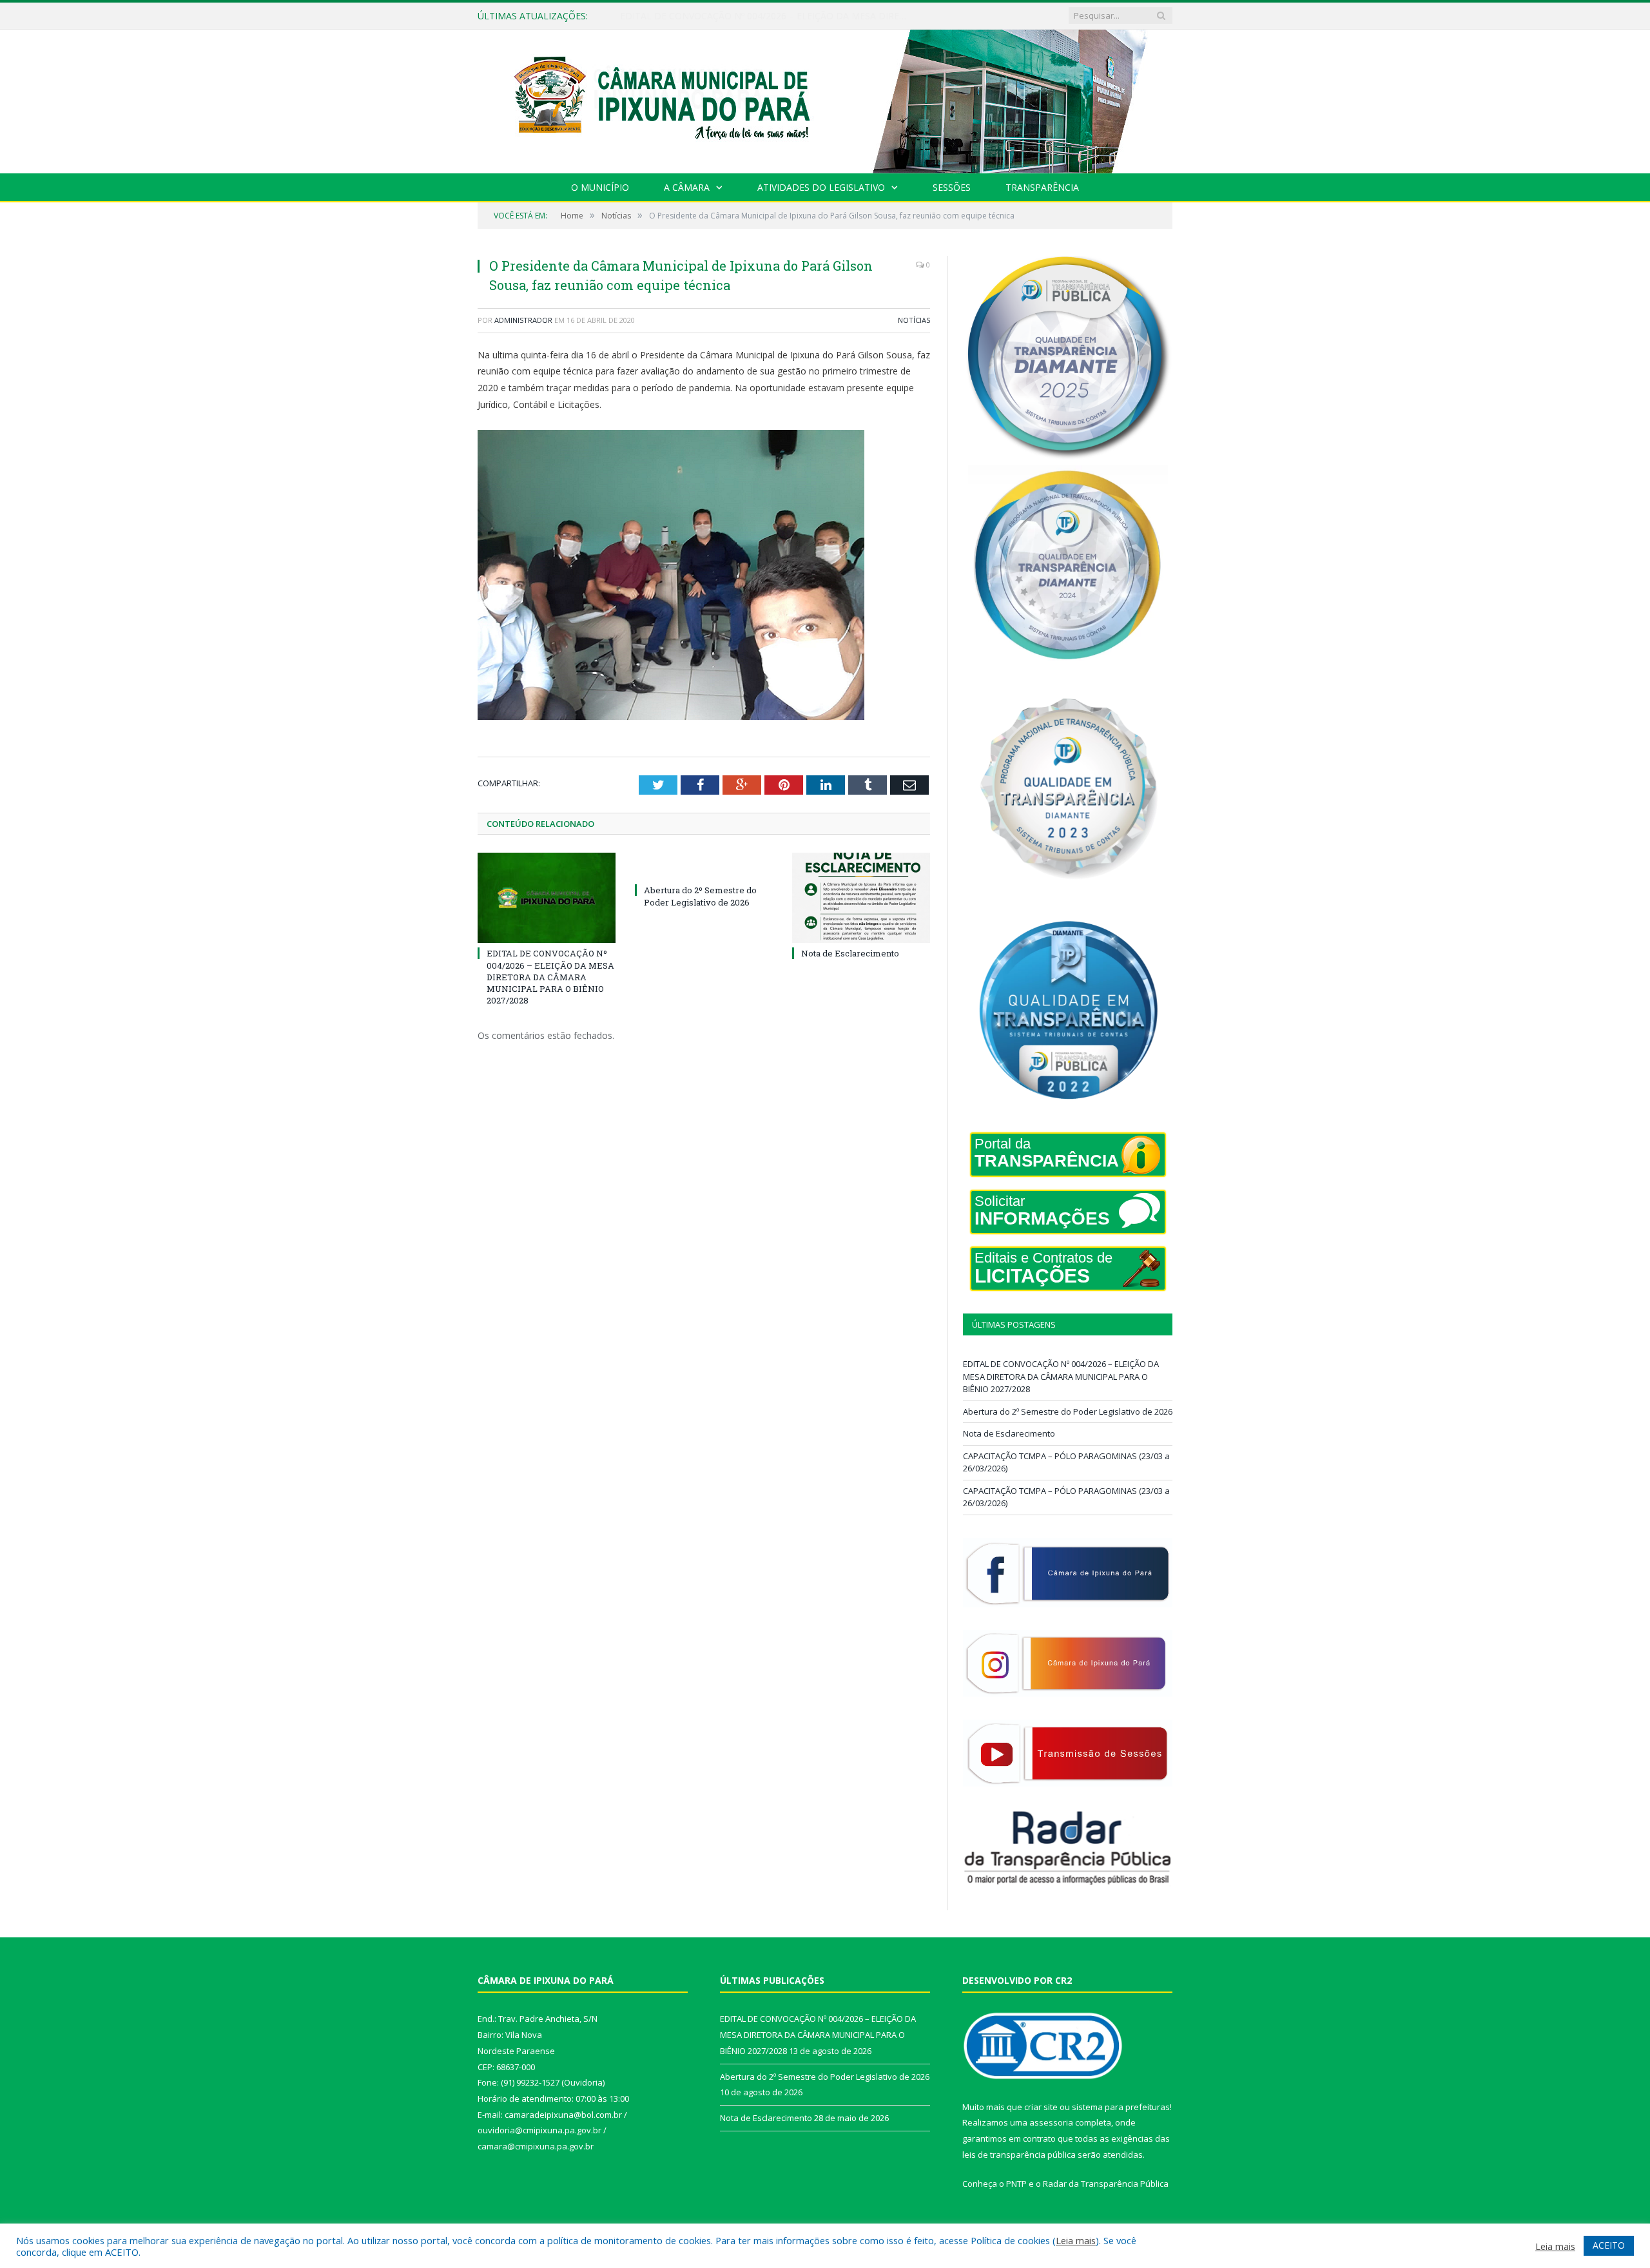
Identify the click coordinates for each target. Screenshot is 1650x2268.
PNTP (1016, 2184)
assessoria (1051, 2122)
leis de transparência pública (1019, 2155)
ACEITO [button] (1609, 2245)
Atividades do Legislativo (821, 187)
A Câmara (687, 187)
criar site (1041, 2107)
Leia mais (1076, 2240)
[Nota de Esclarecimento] (861, 898)
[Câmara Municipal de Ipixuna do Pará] (825, 98)
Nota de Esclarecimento (850, 953)
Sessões (952, 187)
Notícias (914, 320)
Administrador (523, 320)
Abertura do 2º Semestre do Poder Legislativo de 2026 (734, 16)
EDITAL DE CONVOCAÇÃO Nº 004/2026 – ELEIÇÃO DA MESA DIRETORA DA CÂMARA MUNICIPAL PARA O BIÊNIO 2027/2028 (550, 977)
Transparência (1042, 187)
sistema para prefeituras (1121, 2107)
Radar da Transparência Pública (1106, 2184)
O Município (600, 187)
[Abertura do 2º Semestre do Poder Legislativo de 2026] (704, 866)
